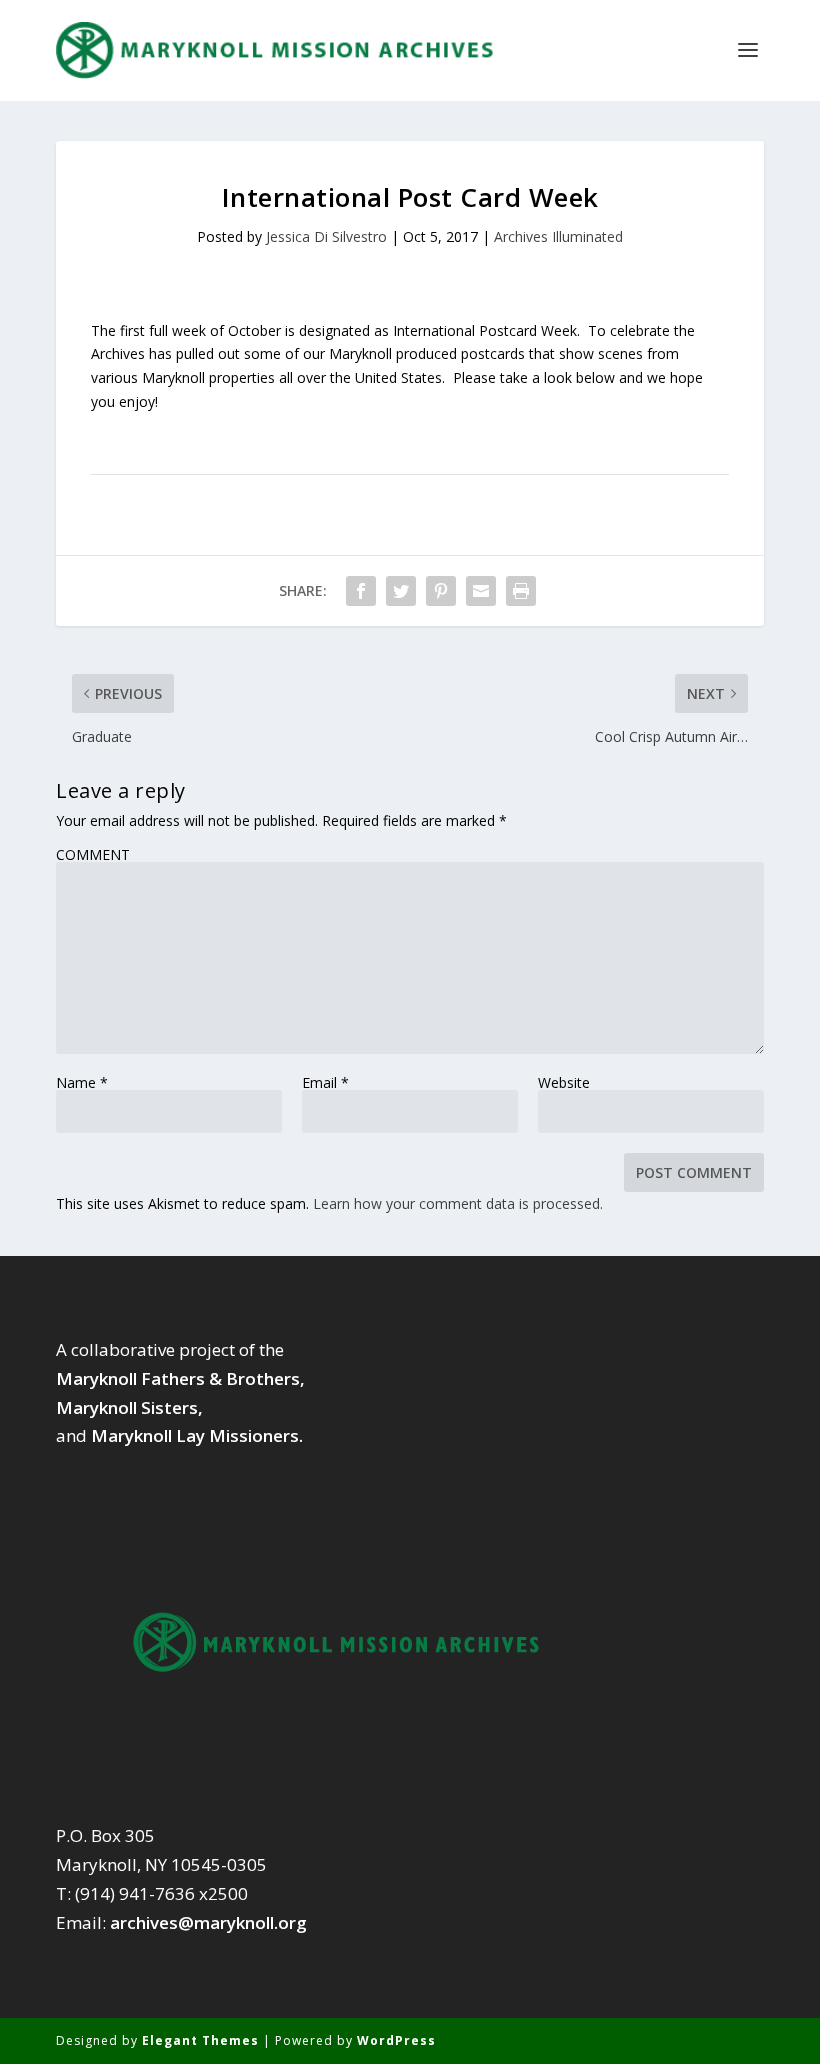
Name (82, 1083)
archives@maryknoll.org (208, 1922)
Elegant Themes (200, 2040)
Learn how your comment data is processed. (458, 1203)
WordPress (396, 2040)
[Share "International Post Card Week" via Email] (481, 591)
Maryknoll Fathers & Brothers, (180, 1378)
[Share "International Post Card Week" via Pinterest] (441, 591)
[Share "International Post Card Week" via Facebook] (361, 591)
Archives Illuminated (558, 236)
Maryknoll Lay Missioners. (197, 1435)
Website (564, 1083)
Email (325, 1083)
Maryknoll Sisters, (129, 1407)
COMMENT (93, 855)
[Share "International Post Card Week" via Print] (521, 591)
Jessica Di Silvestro (326, 236)
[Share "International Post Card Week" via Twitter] (401, 591)
